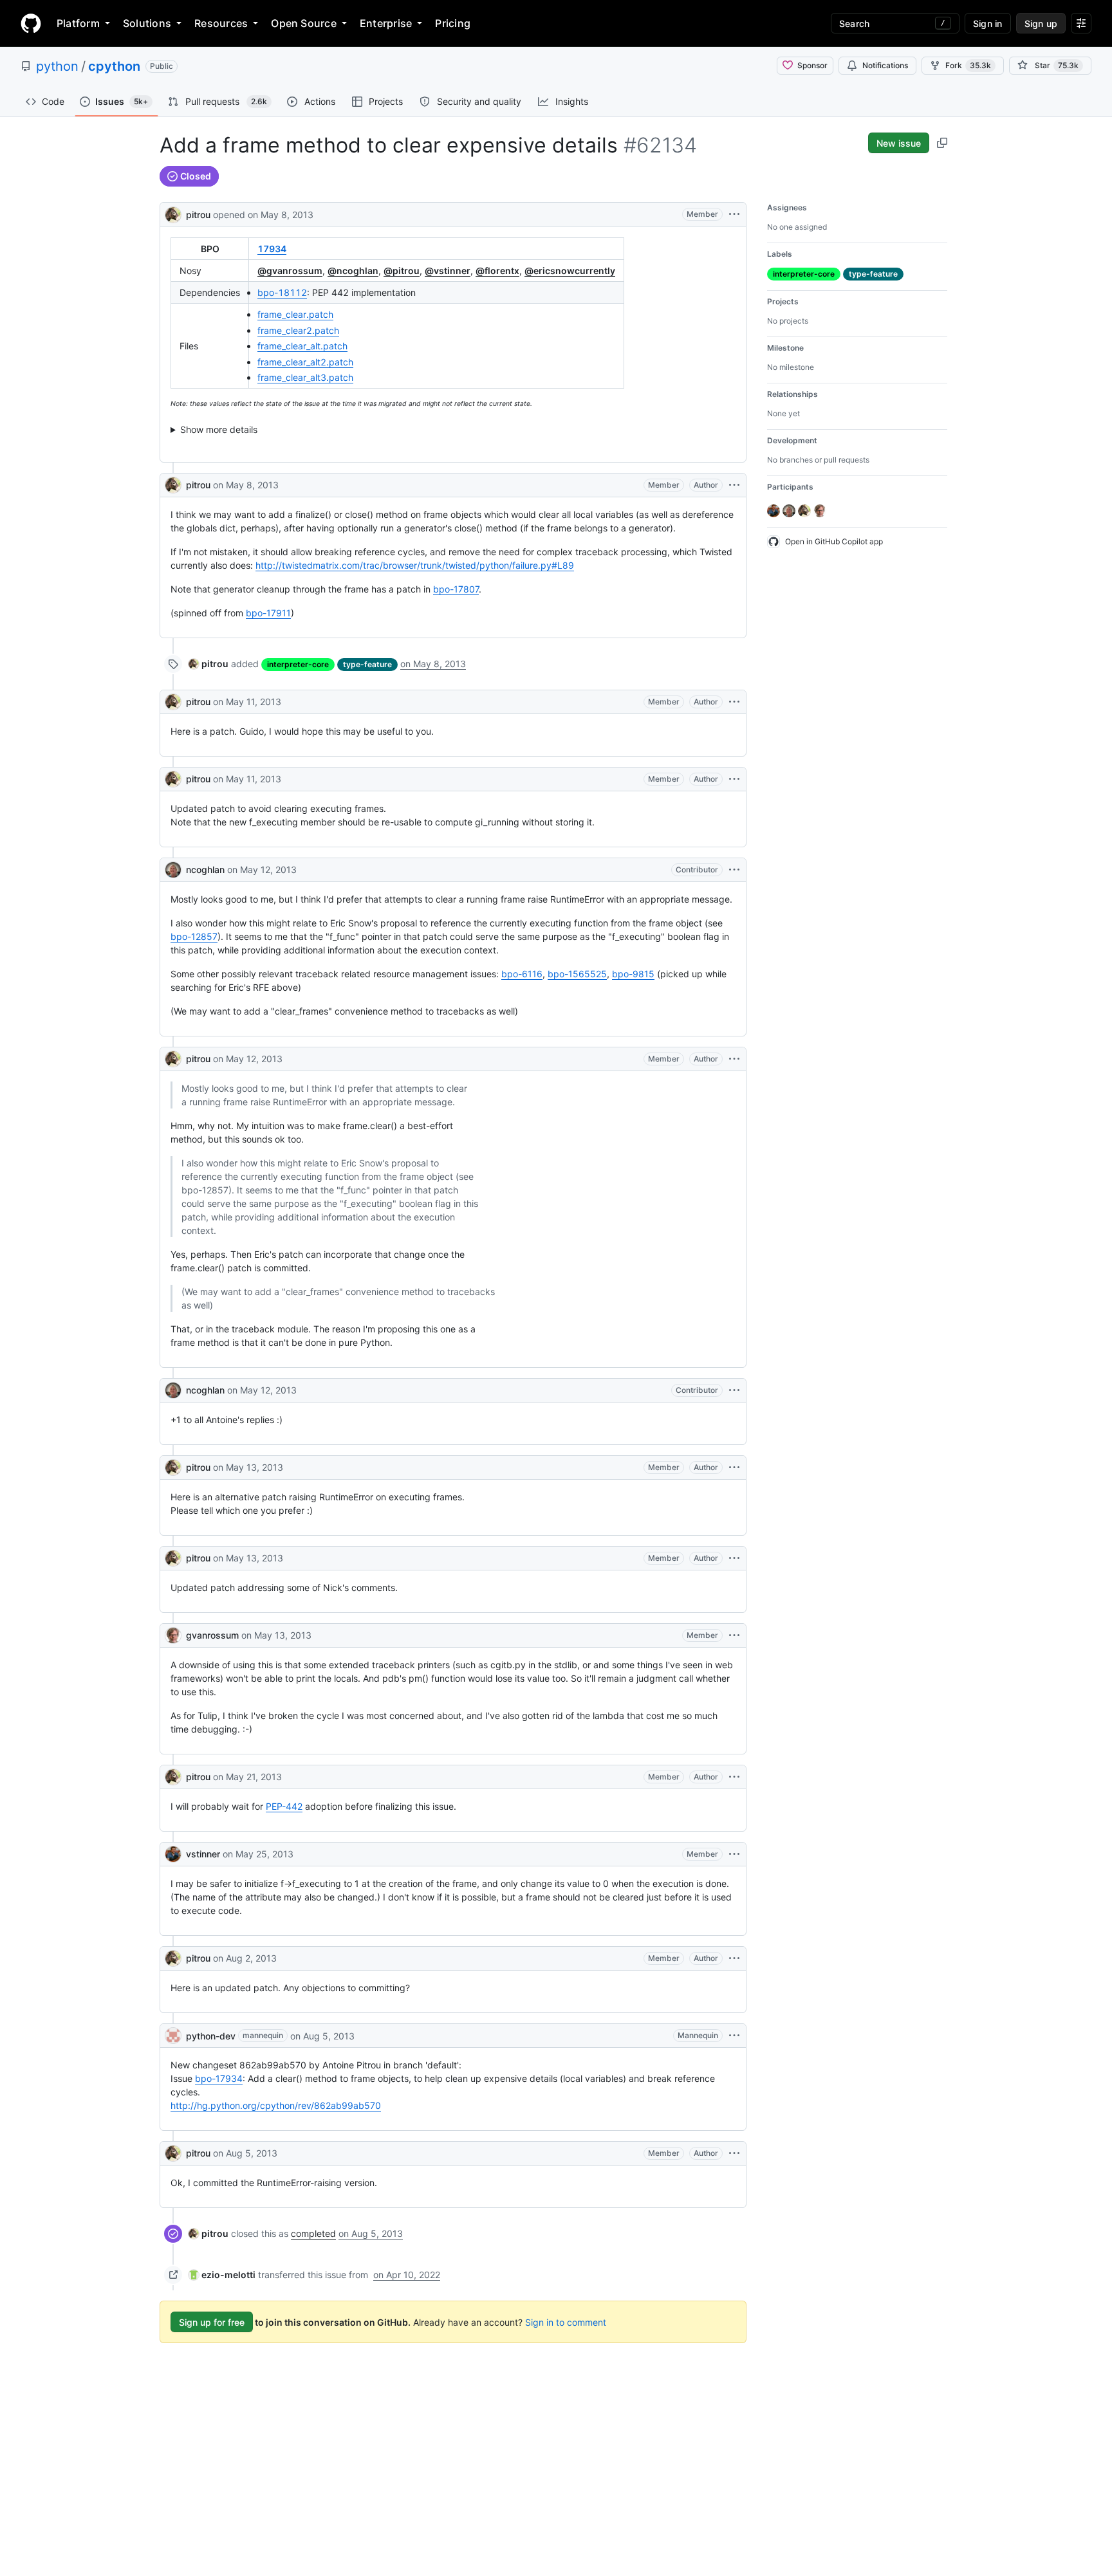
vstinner (203, 1854)
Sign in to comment (566, 2322)
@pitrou (402, 271)
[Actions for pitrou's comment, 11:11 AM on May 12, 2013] (734, 1059)
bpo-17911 (268, 613)
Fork (968, 65)
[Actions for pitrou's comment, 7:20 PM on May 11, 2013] (734, 702)
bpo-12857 (194, 936)
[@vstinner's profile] (173, 1854)
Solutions (147, 23)
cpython (114, 66)
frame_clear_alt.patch (302, 346)
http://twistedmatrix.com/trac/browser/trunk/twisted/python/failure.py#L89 (415, 565)
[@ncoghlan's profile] (173, 870)
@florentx (497, 271)
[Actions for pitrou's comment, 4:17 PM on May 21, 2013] (734, 1777)
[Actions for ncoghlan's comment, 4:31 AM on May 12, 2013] (734, 870)
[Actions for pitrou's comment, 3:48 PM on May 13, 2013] (734, 1558)
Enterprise (386, 23)
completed (313, 2233)
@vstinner (448, 271)
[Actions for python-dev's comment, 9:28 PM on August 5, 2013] (734, 2036)
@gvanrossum (290, 271)
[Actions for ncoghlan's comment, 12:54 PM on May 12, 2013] (734, 1390)
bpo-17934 (219, 2078)
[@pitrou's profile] (173, 213)
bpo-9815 (633, 974)
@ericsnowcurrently (570, 271)
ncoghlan (205, 869)
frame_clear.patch (295, 314)
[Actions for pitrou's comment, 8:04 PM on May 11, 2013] (734, 779)
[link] (208, 664)
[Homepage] (31, 23)
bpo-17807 (456, 589)
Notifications (885, 65)
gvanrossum (212, 1635)
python (57, 66)
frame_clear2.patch (298, 330)
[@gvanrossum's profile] (173, 1635)
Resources (221, 23)
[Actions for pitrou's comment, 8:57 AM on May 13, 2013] (734, 1467)
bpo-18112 (282, 292)
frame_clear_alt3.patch (305, 377)
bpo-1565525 (577, 974)
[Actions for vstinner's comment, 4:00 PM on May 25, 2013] (734, 1854)
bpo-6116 (522, 974)
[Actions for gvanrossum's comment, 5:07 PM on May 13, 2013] (734, 1635)
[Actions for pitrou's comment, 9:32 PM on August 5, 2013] (734, 2153)
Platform (78, 23)
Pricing (453, 23)
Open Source (304, 23)
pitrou (198, 215)
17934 (272, 249)
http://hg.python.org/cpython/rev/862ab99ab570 (276, 2105)
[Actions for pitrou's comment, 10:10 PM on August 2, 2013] (734, 1958)
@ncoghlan (353, 271)
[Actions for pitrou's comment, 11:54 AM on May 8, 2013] (734, 485)
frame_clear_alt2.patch (305, 362)
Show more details (219, 429)
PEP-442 (284, 1806)
